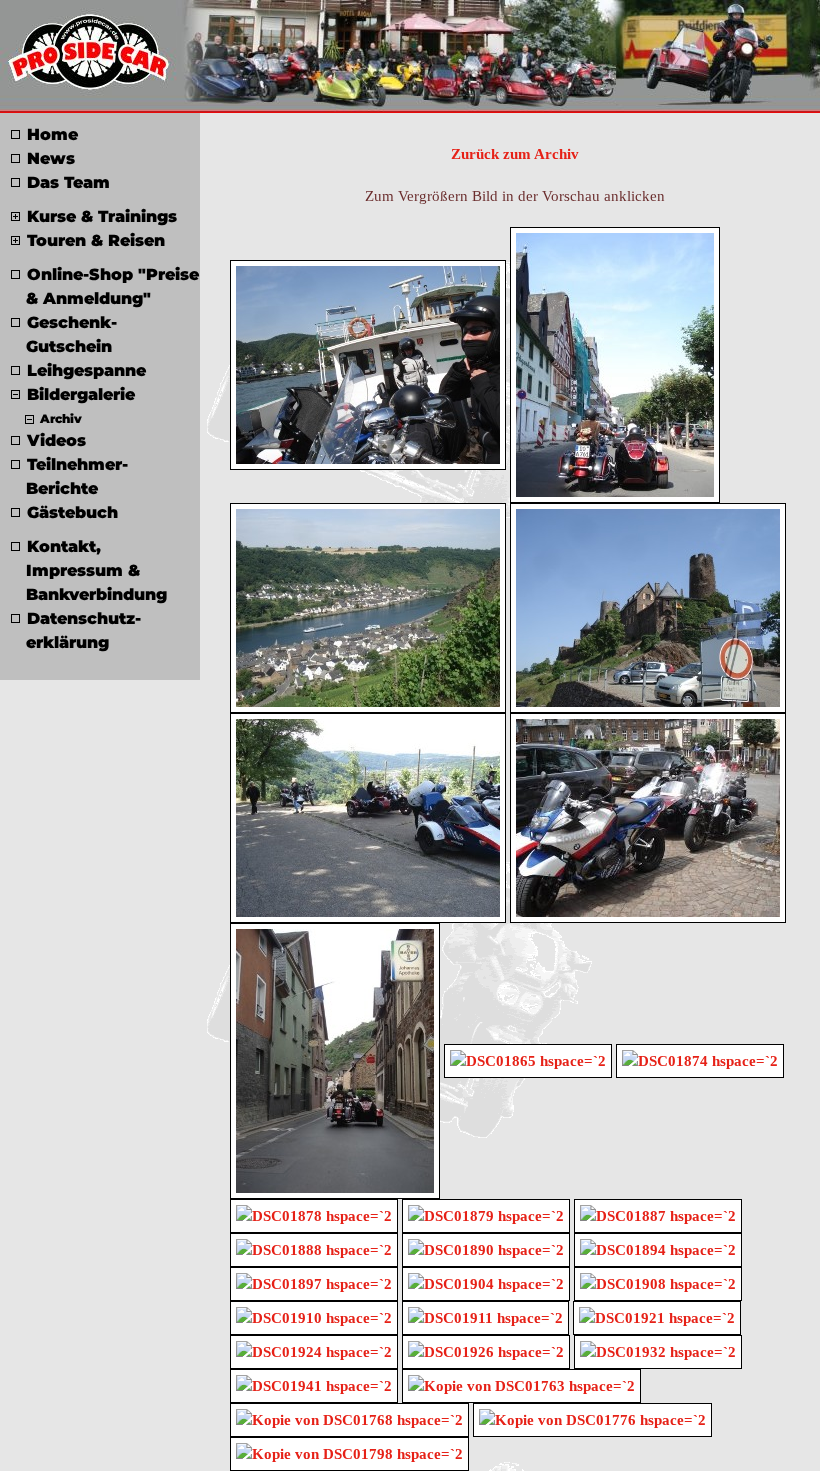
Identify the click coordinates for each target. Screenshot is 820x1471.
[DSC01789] (368, 816)
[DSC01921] (657, 1316)
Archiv (61, 418)
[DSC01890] (486, 1248)
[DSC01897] (314, 1282)
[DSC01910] (314, 1316)
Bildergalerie (81, 394)
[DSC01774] (368, 363)
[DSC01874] (700, 1059)
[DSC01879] (486, 1214)
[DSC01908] (658, 1282)
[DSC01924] (314, 1350)
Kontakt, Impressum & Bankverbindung (96, 570)
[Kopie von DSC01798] (349, 1452)
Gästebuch (72, 512)
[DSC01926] (486, 1350)
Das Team (68, 182)
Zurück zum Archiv (515, 154)
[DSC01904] (486, 1282)
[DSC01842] (335, 1059)
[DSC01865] (528, 1059)
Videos (56, 440)
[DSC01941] (314, 1384)
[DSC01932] (658, 1350)
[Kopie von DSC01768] (349, 1418)
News (51, 158)
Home (52, 134)
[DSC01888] (314, 1248)
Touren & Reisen (96, 240)
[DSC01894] (658, 1248)
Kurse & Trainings (102, 216)
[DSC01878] (314, 1214)
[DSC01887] (658, 1214)
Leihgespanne (86, 370)
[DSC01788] (648, 606)
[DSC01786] (368, 606)
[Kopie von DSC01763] (521, 1384)
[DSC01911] (485, 1316)
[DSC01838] (648, 816)
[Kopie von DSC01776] (592, 1418)
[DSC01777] (615, 363)
